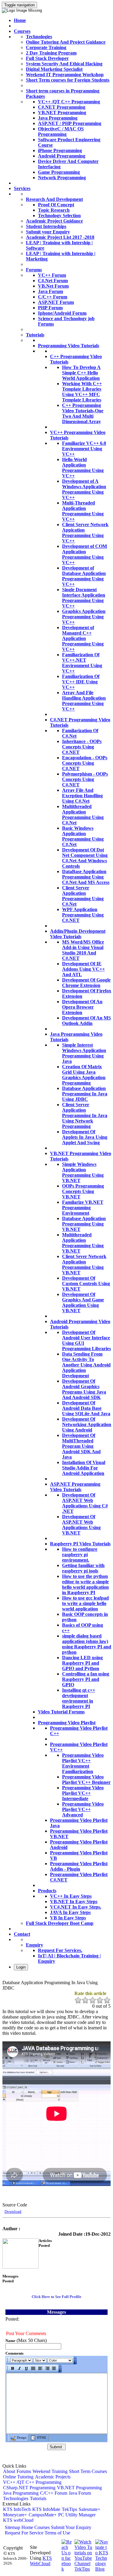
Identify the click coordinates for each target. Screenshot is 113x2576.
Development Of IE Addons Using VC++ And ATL (83, 969)
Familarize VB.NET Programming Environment (83, 1208)
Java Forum (50, 291)
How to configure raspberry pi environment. (80, 1555)
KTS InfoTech (17, 2509)
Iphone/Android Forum (62, 313)
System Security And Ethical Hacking (64, 64)
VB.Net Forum (53, 286)
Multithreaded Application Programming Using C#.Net (83, 815)
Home (20, 20)
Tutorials (35, 335)
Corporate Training (46, 47)
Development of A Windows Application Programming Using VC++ (84, 489)
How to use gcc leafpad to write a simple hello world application (85, 1603)
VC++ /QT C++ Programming (69, 102)
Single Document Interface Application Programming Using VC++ (84, 598)
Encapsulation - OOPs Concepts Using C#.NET (85, 763)
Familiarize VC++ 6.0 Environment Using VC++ (84, 449)
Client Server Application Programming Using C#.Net (83, 896)
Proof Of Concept (56, 205)
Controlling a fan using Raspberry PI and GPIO (86, 1679)
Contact (22, 1934)
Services (22, 188)
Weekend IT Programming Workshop (65, 75)
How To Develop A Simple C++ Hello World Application (81, 373)
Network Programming (62, 178)
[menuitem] (9, 2471)
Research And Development (54, 199)
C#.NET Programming (62, 107)
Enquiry (35, 1945)
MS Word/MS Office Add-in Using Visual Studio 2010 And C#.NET (83, 950)
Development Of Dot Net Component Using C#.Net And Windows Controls (85, 858)
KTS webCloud (18, 2520)
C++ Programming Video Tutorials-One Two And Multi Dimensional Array (83, 413)
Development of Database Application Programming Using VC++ (84, 576)
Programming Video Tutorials (69, 346)
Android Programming (62, 156)
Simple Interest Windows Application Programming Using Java (84, 1053)
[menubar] (56, 2485)
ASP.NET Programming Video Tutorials (75, 1487)
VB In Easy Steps (68, 1918)
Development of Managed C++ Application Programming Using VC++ (83, 638)
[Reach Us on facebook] (66, 2569)
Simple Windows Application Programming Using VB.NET (83, 1172)
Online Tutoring (18, 2477)
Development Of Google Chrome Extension (86, 983)
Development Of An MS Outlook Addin (86, 1021)
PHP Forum (50, 308)
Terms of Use (57, 2533)
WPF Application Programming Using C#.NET (83, 915)
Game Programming (59, 172)
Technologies (39, 37)
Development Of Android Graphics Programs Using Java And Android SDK (84, 1389)
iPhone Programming (60, 150)
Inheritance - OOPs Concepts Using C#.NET (82, 747)
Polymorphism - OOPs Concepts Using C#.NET (85, 779)
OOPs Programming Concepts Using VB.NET (83, 1191)
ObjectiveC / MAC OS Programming (61, 131)
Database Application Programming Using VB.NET (84, 1224)
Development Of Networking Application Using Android (87, 1424)
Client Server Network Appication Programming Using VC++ (85, 533)
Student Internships (46, 226)
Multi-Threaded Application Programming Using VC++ (83, 511)
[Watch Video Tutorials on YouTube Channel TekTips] (83, 2569)
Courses (22, 31)
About (9, 2471)
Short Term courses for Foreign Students (68, 80)
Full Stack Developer (47, 58)
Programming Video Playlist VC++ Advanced (83, 1809)
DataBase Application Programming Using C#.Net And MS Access (86, 877)
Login (21, 1967)
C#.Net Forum (53, 281)
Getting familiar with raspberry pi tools (83, 1568)
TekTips (69, 2509)
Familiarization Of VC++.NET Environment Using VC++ (82, 663)
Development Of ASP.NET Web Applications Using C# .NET (85, 1503)
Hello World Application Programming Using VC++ (83, 468)
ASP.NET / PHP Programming (70, 123)
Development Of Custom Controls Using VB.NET (86, 1283)
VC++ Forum (52, 275)
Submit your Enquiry (48, 232)
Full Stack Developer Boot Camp (60, 1923)
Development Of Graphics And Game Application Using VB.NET (83, 1302)
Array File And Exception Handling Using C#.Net (82, 796)
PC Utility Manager (77, 2515)
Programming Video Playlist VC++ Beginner (86, 1780)
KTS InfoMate (46, 2509)
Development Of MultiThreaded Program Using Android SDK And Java (81, 1446)
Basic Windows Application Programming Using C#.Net (83, 836)
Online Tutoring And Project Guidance (66, 42)
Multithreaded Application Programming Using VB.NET (83, 1243)
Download (13, 2211)
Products (47, 1891)
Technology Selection (59, 215)
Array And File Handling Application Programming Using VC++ (84, 701)
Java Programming (58, 118)
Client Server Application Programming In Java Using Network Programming (85, 1115)
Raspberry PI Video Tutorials (80, 1544)
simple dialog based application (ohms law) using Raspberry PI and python (87, 1644)
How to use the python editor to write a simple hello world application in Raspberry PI (85, 1584)
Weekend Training (50, 2471)
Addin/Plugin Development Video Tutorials (78, 934)
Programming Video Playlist (67, 1723)
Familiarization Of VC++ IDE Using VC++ (81, 682)
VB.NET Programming (62, 112)
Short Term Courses (88, 2471)
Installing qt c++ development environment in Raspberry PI (79, 1698)
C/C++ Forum (53, 297)
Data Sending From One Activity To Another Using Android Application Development (86, 1365)
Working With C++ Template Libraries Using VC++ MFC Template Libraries (82, 392)
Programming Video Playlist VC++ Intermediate (83, 1793)
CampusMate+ (43, 2515)
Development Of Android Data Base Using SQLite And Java (86, 1408)
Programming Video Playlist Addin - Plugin (79, 1866)
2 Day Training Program (51, 53)
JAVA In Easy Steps (70, 1912)
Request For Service (24, 2533)
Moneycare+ (15, 2515)
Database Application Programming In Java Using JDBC (85, 1094)
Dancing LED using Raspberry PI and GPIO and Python (82, 1663)
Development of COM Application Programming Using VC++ (85, 554)
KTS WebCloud (41, 2561)
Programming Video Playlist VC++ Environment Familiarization (83, 1763)
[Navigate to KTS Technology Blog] (101, 2569)
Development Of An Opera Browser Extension (82, 1007)
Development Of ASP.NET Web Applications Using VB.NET (81, 1525)
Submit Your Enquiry (71, 2527)
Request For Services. (60, 1950)
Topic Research (54, 210)
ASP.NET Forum (56, 302)
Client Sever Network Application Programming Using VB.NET (84, 1265)
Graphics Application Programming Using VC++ (84, 617)
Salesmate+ (89, 2509)
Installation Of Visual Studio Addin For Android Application (84, 1468)
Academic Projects (53, 2477)
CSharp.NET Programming (29, 2488)
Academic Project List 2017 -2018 (60, 237)
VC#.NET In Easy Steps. (76, 1907)
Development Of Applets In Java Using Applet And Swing (85, 1137)
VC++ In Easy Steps (71, 1896)
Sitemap (13, 2527)
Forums (34, 270)
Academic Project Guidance (54, 221)
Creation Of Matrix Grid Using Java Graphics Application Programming (84, 1075)
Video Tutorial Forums (61, 1712)
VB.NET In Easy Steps (74, 1902)
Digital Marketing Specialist (54, 69)
